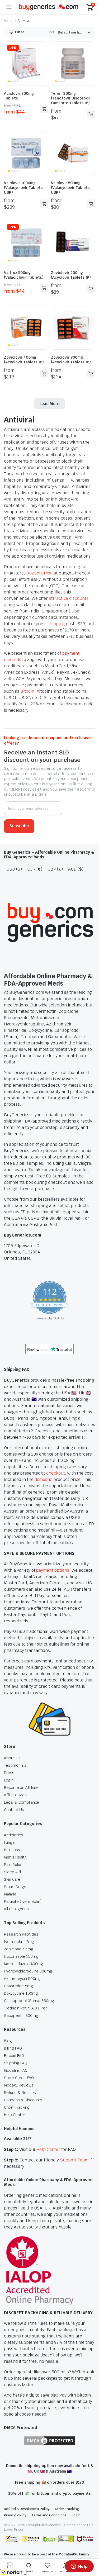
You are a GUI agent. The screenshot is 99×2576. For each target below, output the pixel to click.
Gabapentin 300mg (21, 2016)
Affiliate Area (15, 1795)
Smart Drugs (15, 1887)
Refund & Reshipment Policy (27, 2509)
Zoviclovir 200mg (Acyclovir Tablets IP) (71, 275)
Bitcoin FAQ (14, 2056)
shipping (56, 624)
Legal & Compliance (22, 1802)
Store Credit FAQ (19, 2078)
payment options (53, 1570)
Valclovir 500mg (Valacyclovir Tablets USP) (70, 188)
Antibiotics (13, 1835)
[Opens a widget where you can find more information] (79, 2567)
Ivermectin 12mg (19, 1942)
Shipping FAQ (16, 2063)
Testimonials (15, 1765)
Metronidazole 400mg (23, 1964)
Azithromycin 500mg (22, 1979)
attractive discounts (69, 598)
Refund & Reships (20, 2093)
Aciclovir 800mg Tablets (19, 96)
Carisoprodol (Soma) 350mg (29, 2001)
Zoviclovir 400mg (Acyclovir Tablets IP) (24, 360)
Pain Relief (13, 1865)
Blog (8, 2041)
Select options (44, 109)
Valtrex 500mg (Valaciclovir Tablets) (24, 275)
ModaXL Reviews (19, 2085)
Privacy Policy (15, 2515)
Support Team (74, 2160)
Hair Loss (12, 1850)
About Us (12, 1758)
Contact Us (14, 1810)
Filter (19, 32)
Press (9, 1773)
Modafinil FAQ (16, 2070)
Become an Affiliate (21, 1788)
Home (8, 21)
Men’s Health (15, 1857)
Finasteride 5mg (18, 1986)
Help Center (15, 2115)
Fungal (10, 1842)
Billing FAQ (13, 2048)
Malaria (10, 1894)
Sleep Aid (12, 1872)
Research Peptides (21, 1934)
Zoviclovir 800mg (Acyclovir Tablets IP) (71, 360)
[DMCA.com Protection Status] (50, 2440)
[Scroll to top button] (91, 2552)
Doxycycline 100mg (21, 1993)
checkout (56, 1473)
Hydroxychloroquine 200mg (28, 1971)
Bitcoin (27, 691)
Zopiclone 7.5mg (19, 1949)
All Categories (16, 1909)
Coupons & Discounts (23, 2100)
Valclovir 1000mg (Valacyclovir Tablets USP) (23, 188)
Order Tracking (17, 2107)
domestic (44, 1479)
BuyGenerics (39, 573)
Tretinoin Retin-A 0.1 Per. (26, 2008)
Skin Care (12, 1879)
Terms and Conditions (49, 2515)
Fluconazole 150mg (21, 1956)
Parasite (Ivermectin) (23, 1902)
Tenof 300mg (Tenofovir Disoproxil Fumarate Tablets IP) (70, 98)
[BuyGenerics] (49, 7)
